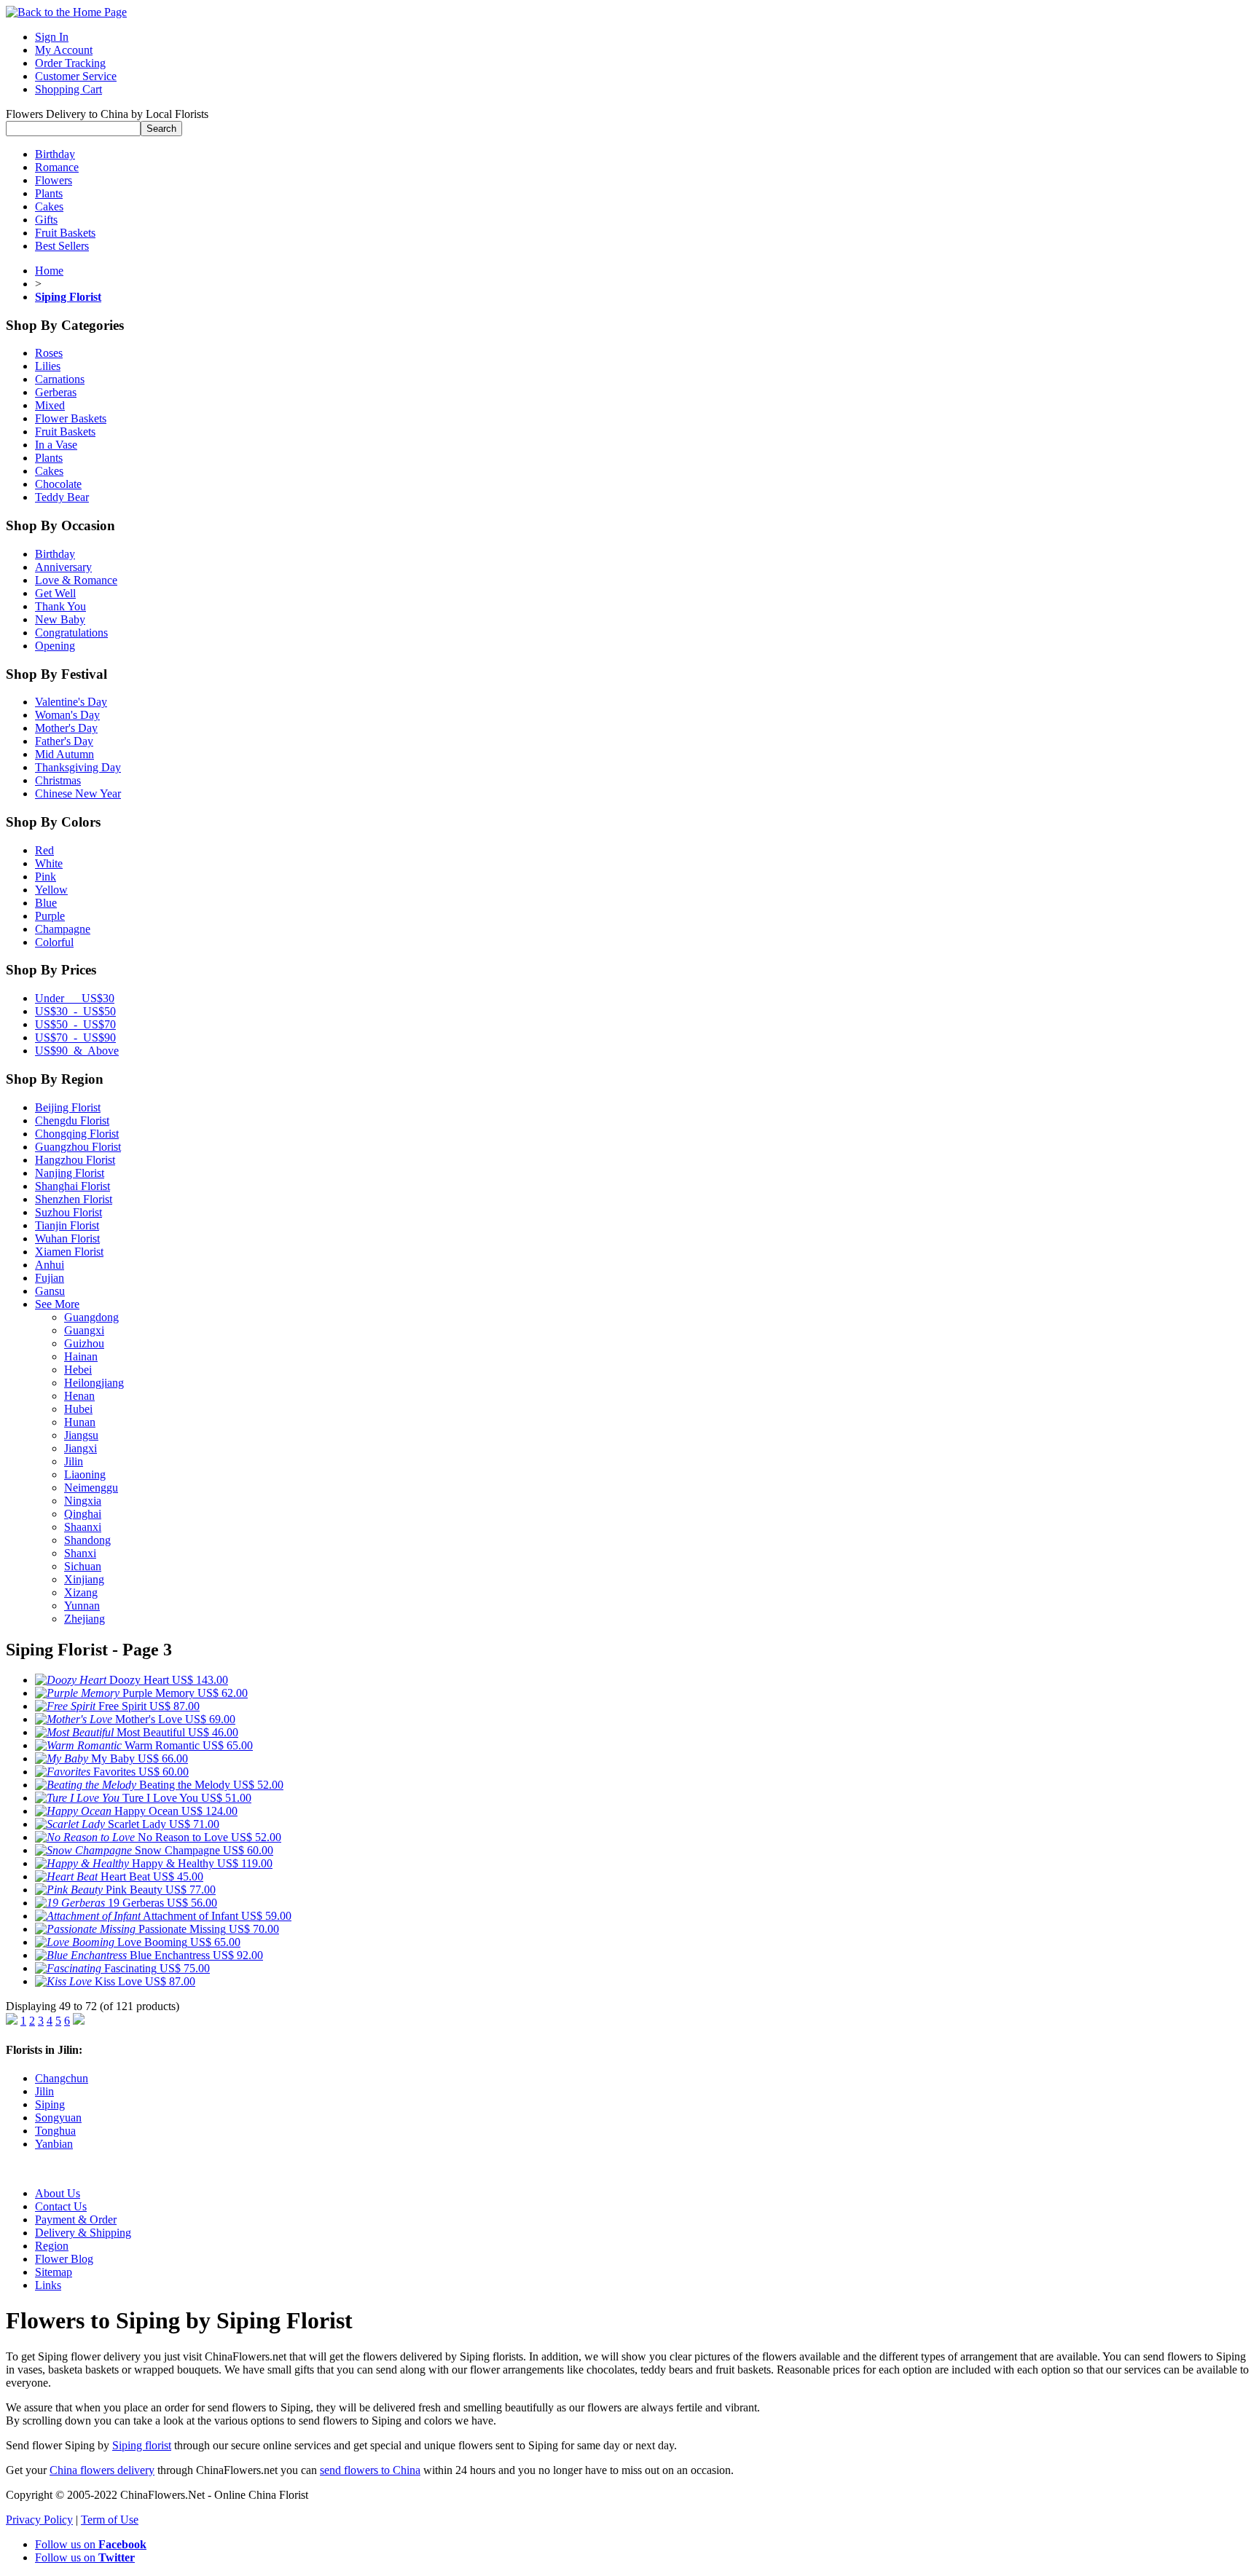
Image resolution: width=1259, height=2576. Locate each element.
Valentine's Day (71, 702)
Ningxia (83, 1501)
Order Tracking (70, 63)
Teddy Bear (62, 497)
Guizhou (84, 1343)
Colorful (54, 942)
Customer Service (76, 76)
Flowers (54, 180)
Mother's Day (66, 728)
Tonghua (55, 2131)
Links (48, 2285)
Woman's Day (67, 715)
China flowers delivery (102, 2470)
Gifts (46, 220)
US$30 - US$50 (75, 1011)
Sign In (52, 37)
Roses (49, 353)
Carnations (60, 379)
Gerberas (56, 392)
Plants (49, 193)
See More (57, 1304)
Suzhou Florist (68, 1212)
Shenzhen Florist (74, 1199)
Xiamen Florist (69, 1252)
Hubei (78, 1409)
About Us (58, 2193)
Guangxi (84, 1330)
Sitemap (54, 2272)
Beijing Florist (68, 1107)
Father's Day (64, 741)
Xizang (81, 1592)
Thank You (60, 606)
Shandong (87, 1540)
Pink (46, 877)
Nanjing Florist (70, 1173)
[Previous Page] (12, 2021)
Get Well (55, 593)
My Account (64, 50)
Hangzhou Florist (75, 1160)
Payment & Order (76, 2219)
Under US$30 (75, 998)
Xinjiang (84, 1579)
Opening (55, 646)
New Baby (60, 619)
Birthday (55, 154)
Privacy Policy (39, 2520)
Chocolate (58, 484)
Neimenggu (91, 1488)
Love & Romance (76, 580)
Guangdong (91, 1317)
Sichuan (83, 1566)
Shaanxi (83, 1527)
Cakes (49, 206)
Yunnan (82, 1606)
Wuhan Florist (67, 1238)
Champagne (63, 929)
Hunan (80, 1422)
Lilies (48, 366)
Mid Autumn (64, 754)
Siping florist (142, 2445)
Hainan (81, 1356)
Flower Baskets (71, 418)
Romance (57, 167)
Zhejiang (85, 1619)
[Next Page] (79, 2021)
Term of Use (110, 2520)
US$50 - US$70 (75, 1024)
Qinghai (83, 1514)
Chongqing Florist (77, 1134)
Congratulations (71, 633)
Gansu (50, 1291)
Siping (50, 2104)
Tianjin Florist (67, 1225)
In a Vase (56, 445)
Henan (79, 1396)
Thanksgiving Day (78, 767)
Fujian (50, 1278)
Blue (46, 903)
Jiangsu (81, 1435)
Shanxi (80, 1553)
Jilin (74, 1461)
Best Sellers (62, 246)
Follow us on (91, 2544)
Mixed (50, 405)
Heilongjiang (94, 1383)
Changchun (62, 2078)
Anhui (50, 1265)
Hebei (78, 1370)
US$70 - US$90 (75, 1037)
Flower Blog (64, 2259)
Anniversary (63, 567)
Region (52, 2246)
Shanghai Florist (72, 1186)
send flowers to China (370, 2470)
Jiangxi (81, 1448)
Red (44, 850)
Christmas (58, 780)
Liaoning (85, 1474)
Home (49, 271)
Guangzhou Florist (78, 1147)
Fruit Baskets (65, 233)
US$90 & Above (77, 1051)
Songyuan (58, 2118)
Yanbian (54, 2144)
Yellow (51, 890)
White (49, 863)
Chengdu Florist (72, 1120)
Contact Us (61, 2206)
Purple (50, 916)
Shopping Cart (68, 89)
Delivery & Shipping (83, 2233)
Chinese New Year (78, 793)
